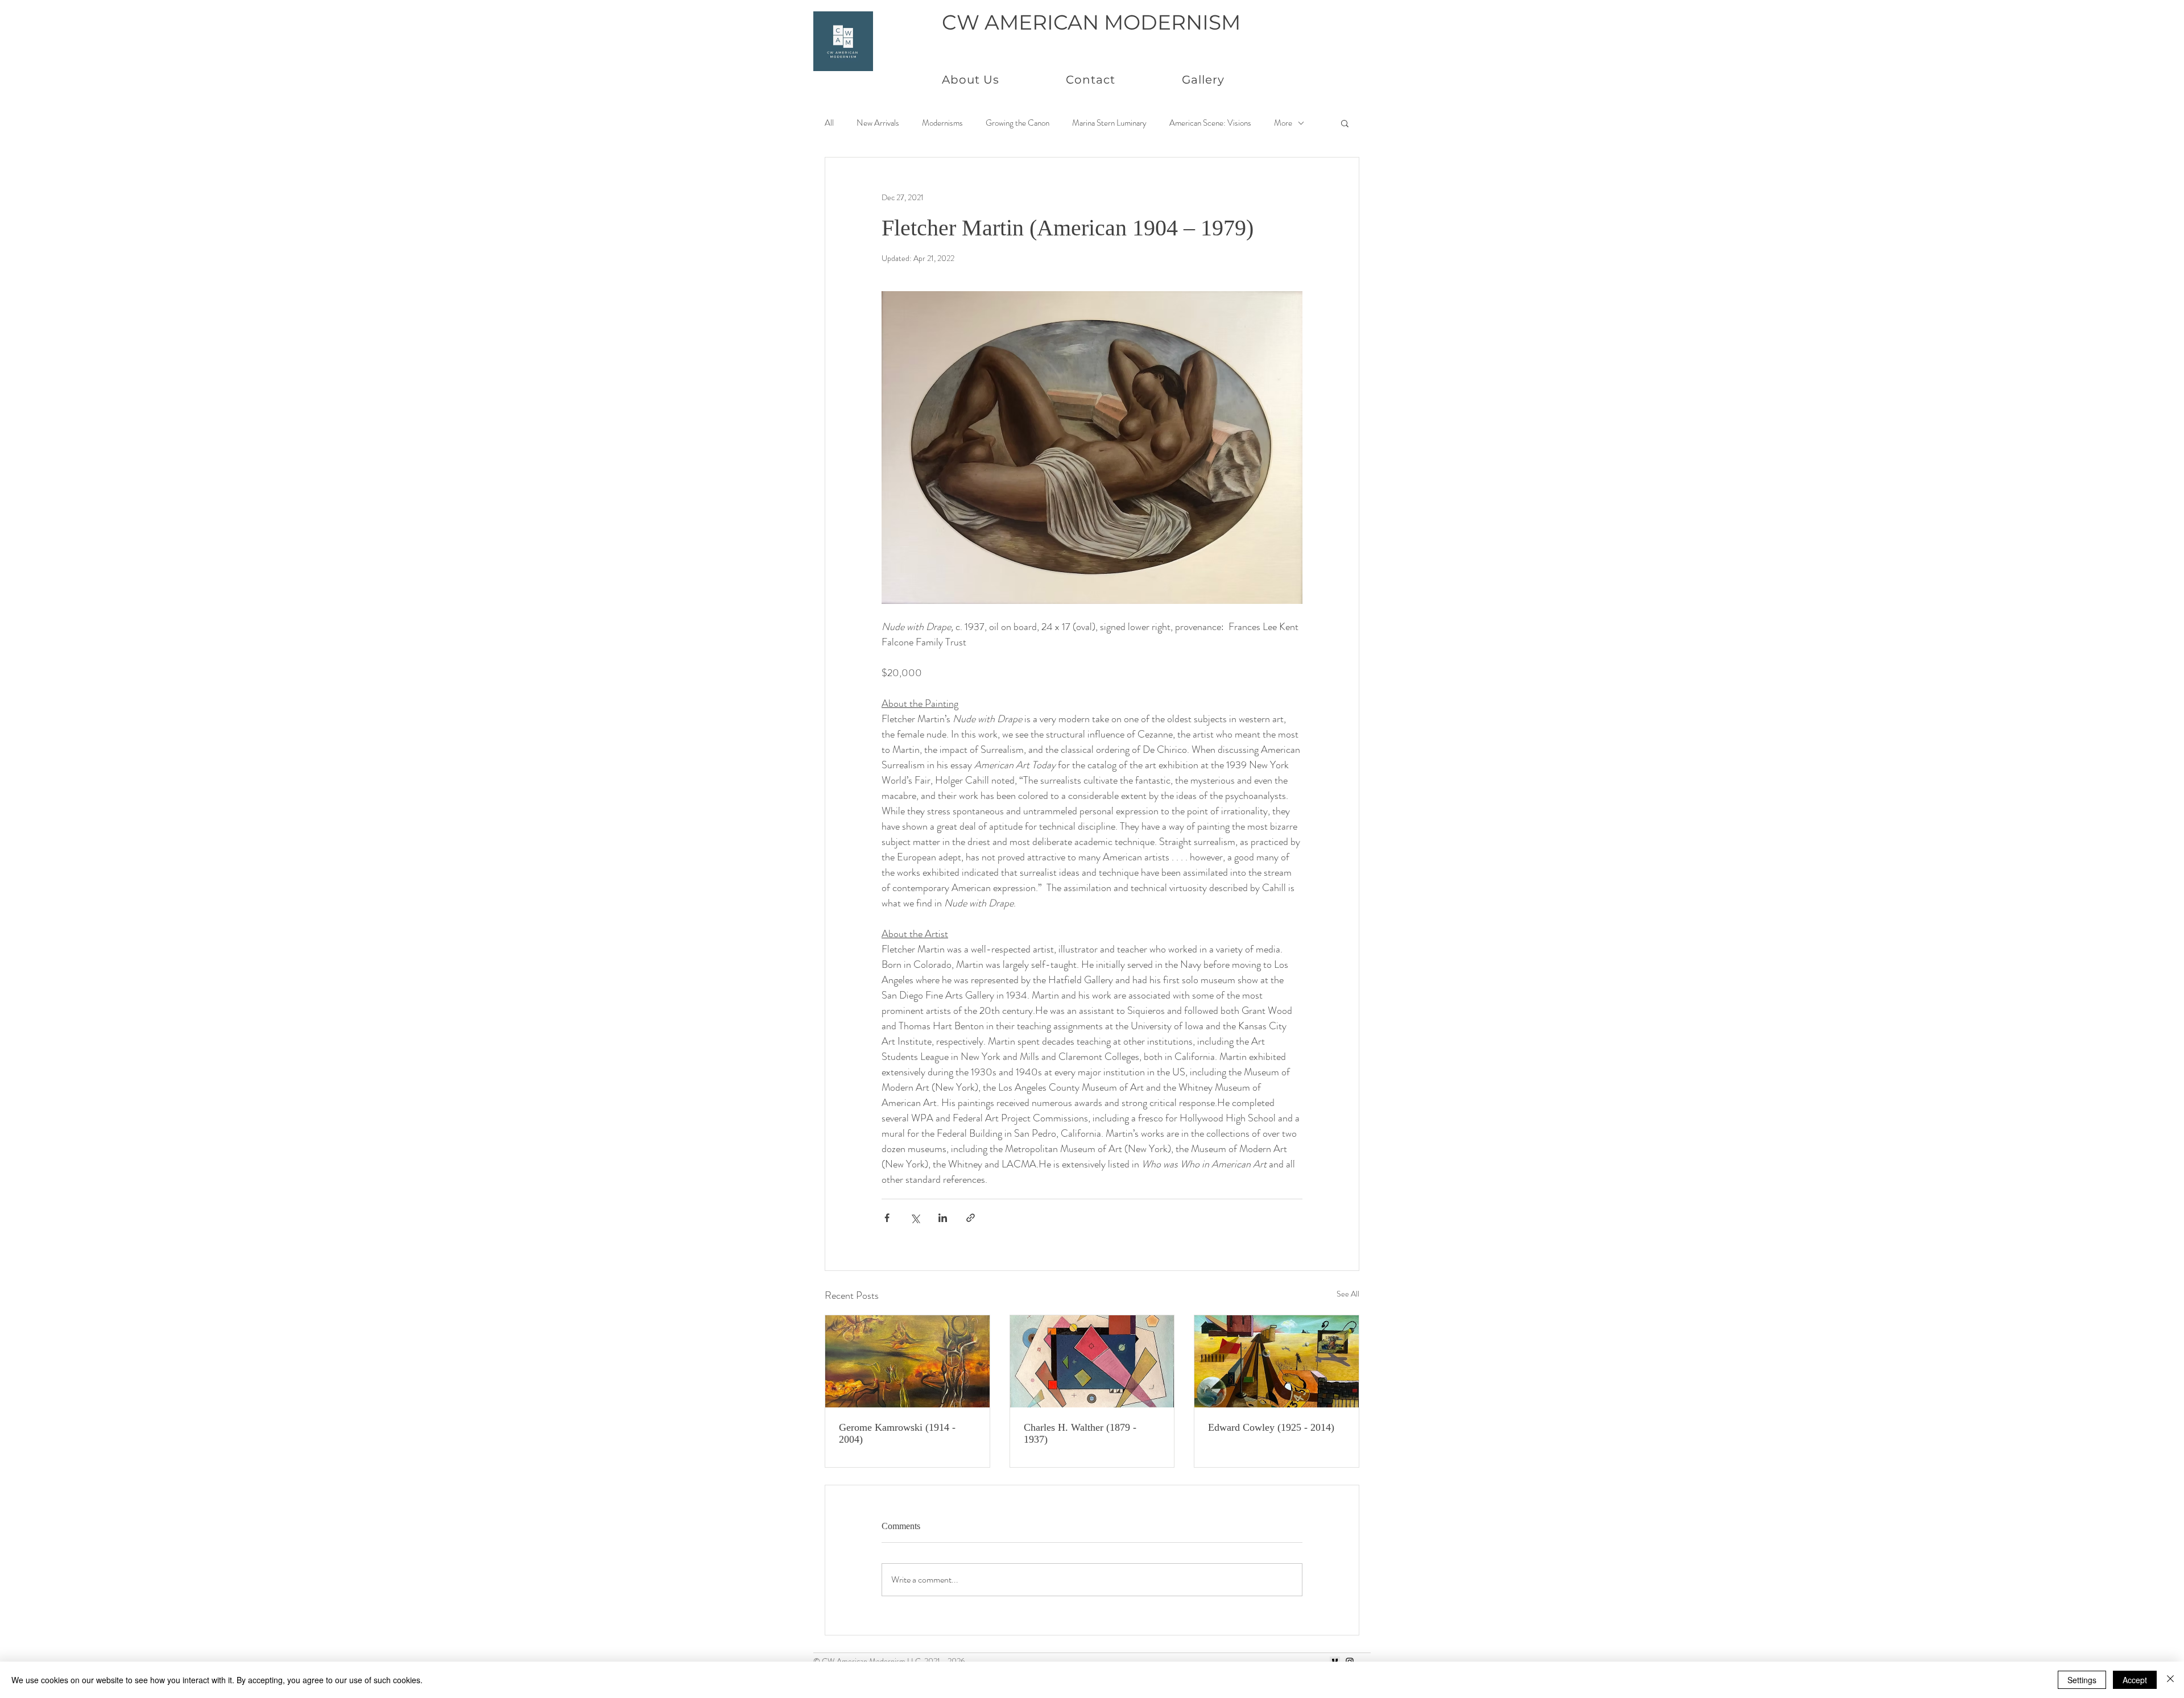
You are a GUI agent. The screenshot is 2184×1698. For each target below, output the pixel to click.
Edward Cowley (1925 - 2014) (1271, 1427)
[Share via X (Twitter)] (915, 1218)
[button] (1345, 123)
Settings (2082, 1680)
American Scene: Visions (1210, 123)
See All (1348, 1294)
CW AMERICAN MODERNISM (1091, 22)
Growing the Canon (1017, 123)
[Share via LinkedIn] (943, 1218)
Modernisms (942, 123)
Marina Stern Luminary (1109, 123)
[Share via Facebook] (887, 1218)
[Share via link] (971, 1218)
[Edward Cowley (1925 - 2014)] (1277, 1361)
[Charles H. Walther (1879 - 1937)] (1092, 1361)
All (829, 123)
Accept (2135, 1680)
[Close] (2170, 1680)
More (1283, 123)
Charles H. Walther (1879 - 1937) (1080, 1433)
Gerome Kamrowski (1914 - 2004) (897, 1433)
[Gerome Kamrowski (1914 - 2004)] (907, 1361)
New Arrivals (878, 123)
